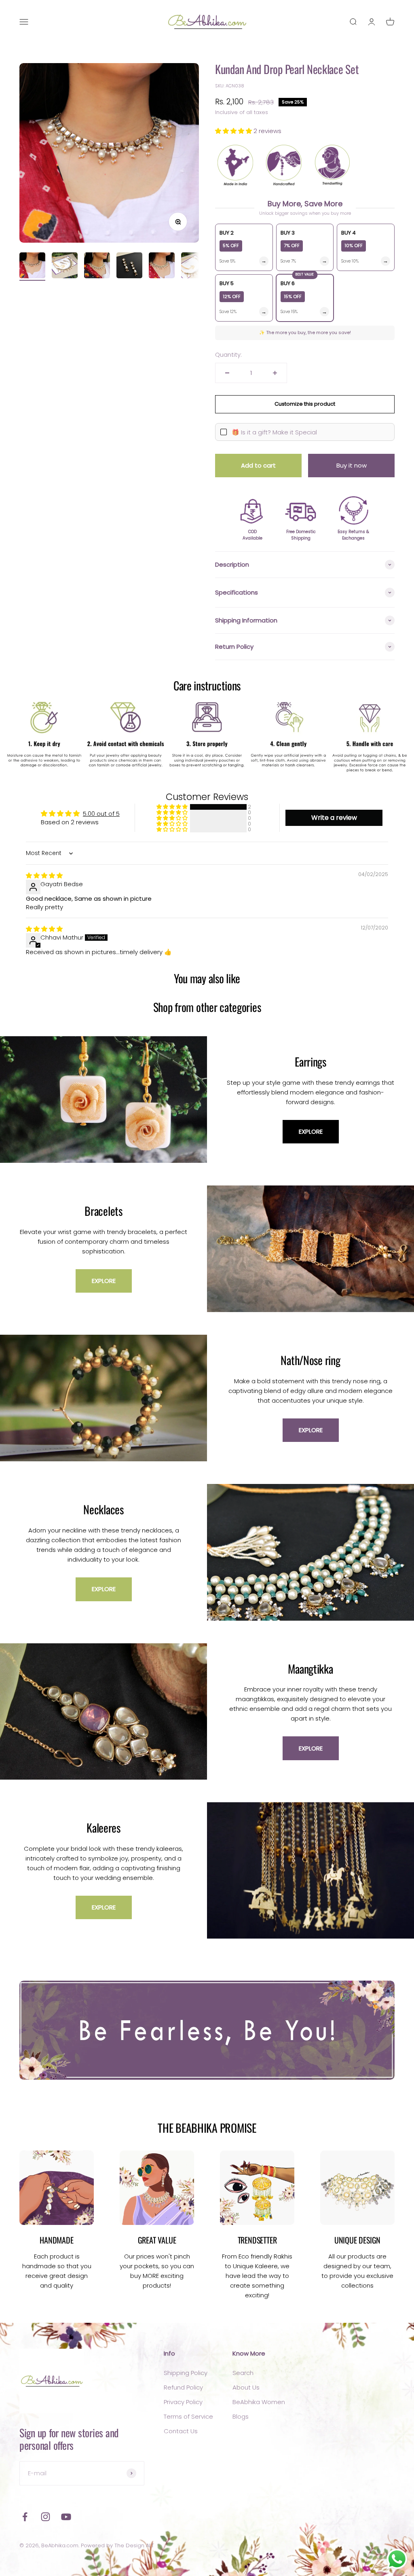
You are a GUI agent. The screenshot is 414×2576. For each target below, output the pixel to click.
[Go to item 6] (194, 267)
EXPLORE (311, 1131)
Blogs (241, 2416)
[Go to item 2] (65, 267)
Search (243, 2373)
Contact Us (181, 2431)
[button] (234, 131)
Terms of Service (188, 2416)
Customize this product (305, 404)
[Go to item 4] (129, 267)
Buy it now (352, 465)
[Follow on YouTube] (66, 2517)
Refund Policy (183, 2387)
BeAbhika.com (60, 2545)
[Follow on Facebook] (25, 2517)
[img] (44, 875)
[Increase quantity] (275, 373)
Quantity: (228, 355)
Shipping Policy (186, 2373)
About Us (246, 2387)
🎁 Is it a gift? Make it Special (274, 432)
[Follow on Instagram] (45, 2517)
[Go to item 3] (97, 267)
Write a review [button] (334, 818)
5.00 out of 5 (101, 814)
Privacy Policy (183, 2402)
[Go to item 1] (32, 267)
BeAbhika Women (259, 2402)
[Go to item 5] (162, 267)
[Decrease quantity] (227, 373)
